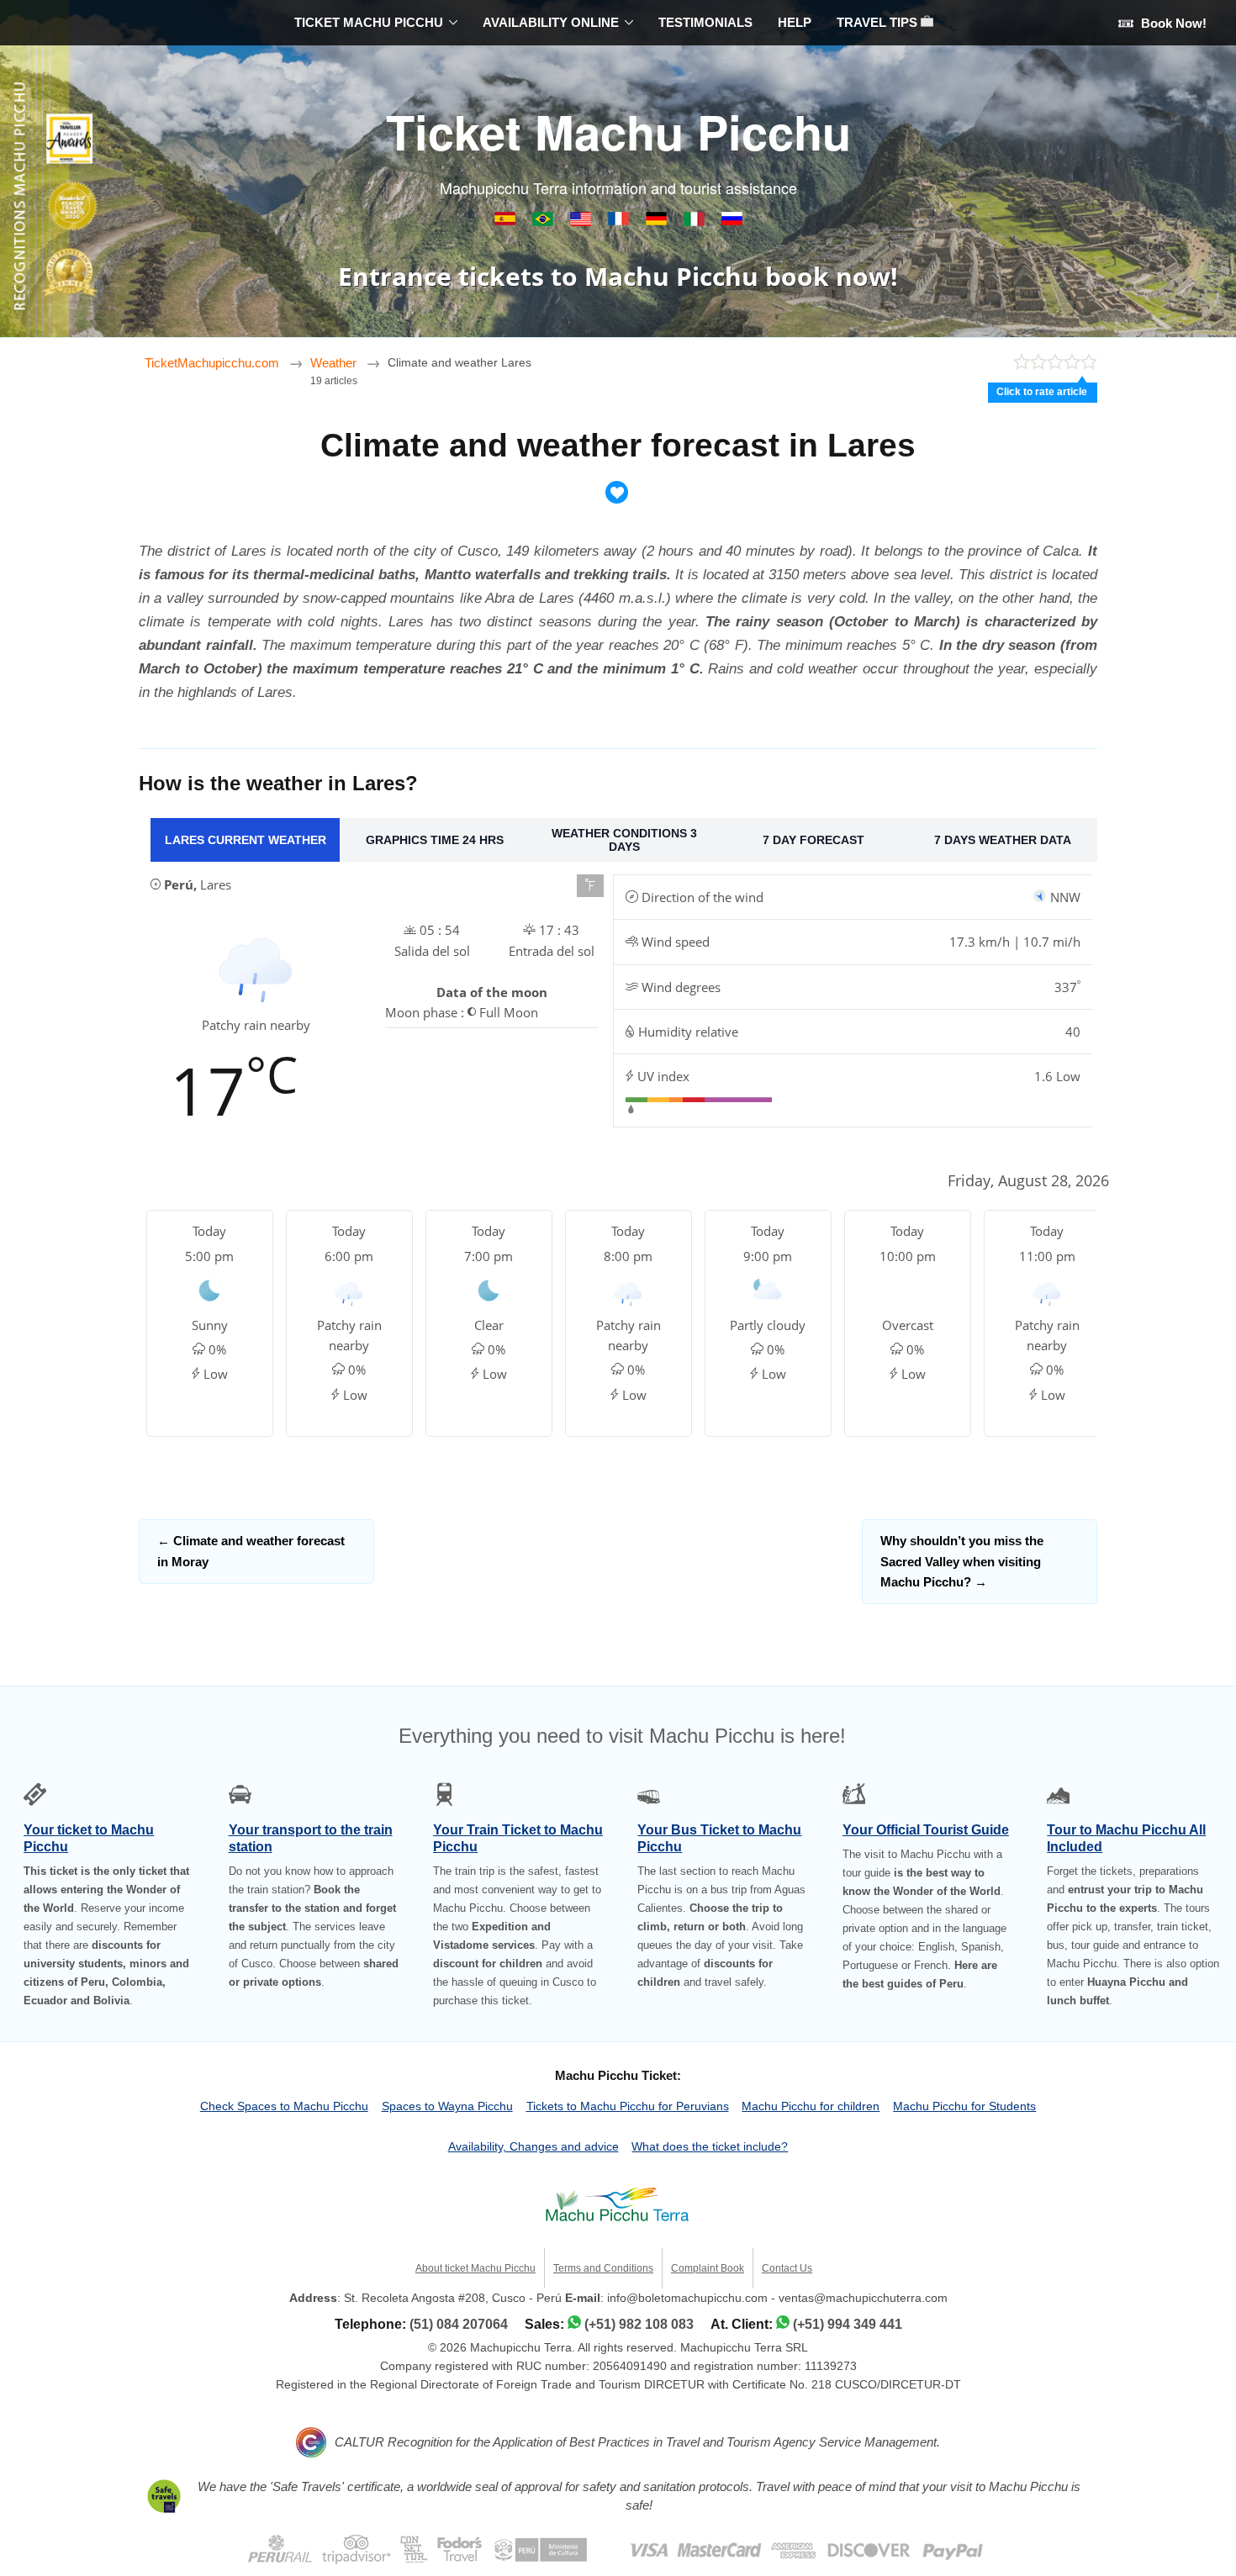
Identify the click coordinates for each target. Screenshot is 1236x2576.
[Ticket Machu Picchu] (582, 222)
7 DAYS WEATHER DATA (1003, 840)
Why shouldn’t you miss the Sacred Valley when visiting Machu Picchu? (962, 1561)
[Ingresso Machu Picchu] (544, 222)
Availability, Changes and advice (533, 2146)
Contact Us (787, 2268)
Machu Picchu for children (811, 2106)
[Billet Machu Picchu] (620, 222)
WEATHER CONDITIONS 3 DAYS (624, 840)
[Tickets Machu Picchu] (658, 222)
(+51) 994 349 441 (848, 2324)
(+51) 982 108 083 (639, 2324)
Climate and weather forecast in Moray (251, 1551)
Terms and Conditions (603, 2268)
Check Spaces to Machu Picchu (284, 2106)
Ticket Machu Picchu (618, 131)
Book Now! (1172, 23)
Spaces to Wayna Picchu (447, 2106)
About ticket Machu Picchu (475, 2268)
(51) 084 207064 (459, 2324)
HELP (795, 22)
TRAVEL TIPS (879, 22)
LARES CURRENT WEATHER (246, 840)
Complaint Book (708, 2268)
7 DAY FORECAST (813, 840)
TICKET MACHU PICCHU (369, 22)
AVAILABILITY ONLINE (551, 22)
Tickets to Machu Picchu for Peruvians (628, 2106)
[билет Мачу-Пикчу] (732, 222)
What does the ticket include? (710, 2146)
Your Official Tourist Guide (926, 1830)
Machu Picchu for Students (964, 2106)
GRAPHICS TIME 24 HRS (435, 840)
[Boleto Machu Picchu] (507, 222)
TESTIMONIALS (705, 22)
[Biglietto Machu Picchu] (696, 222)
